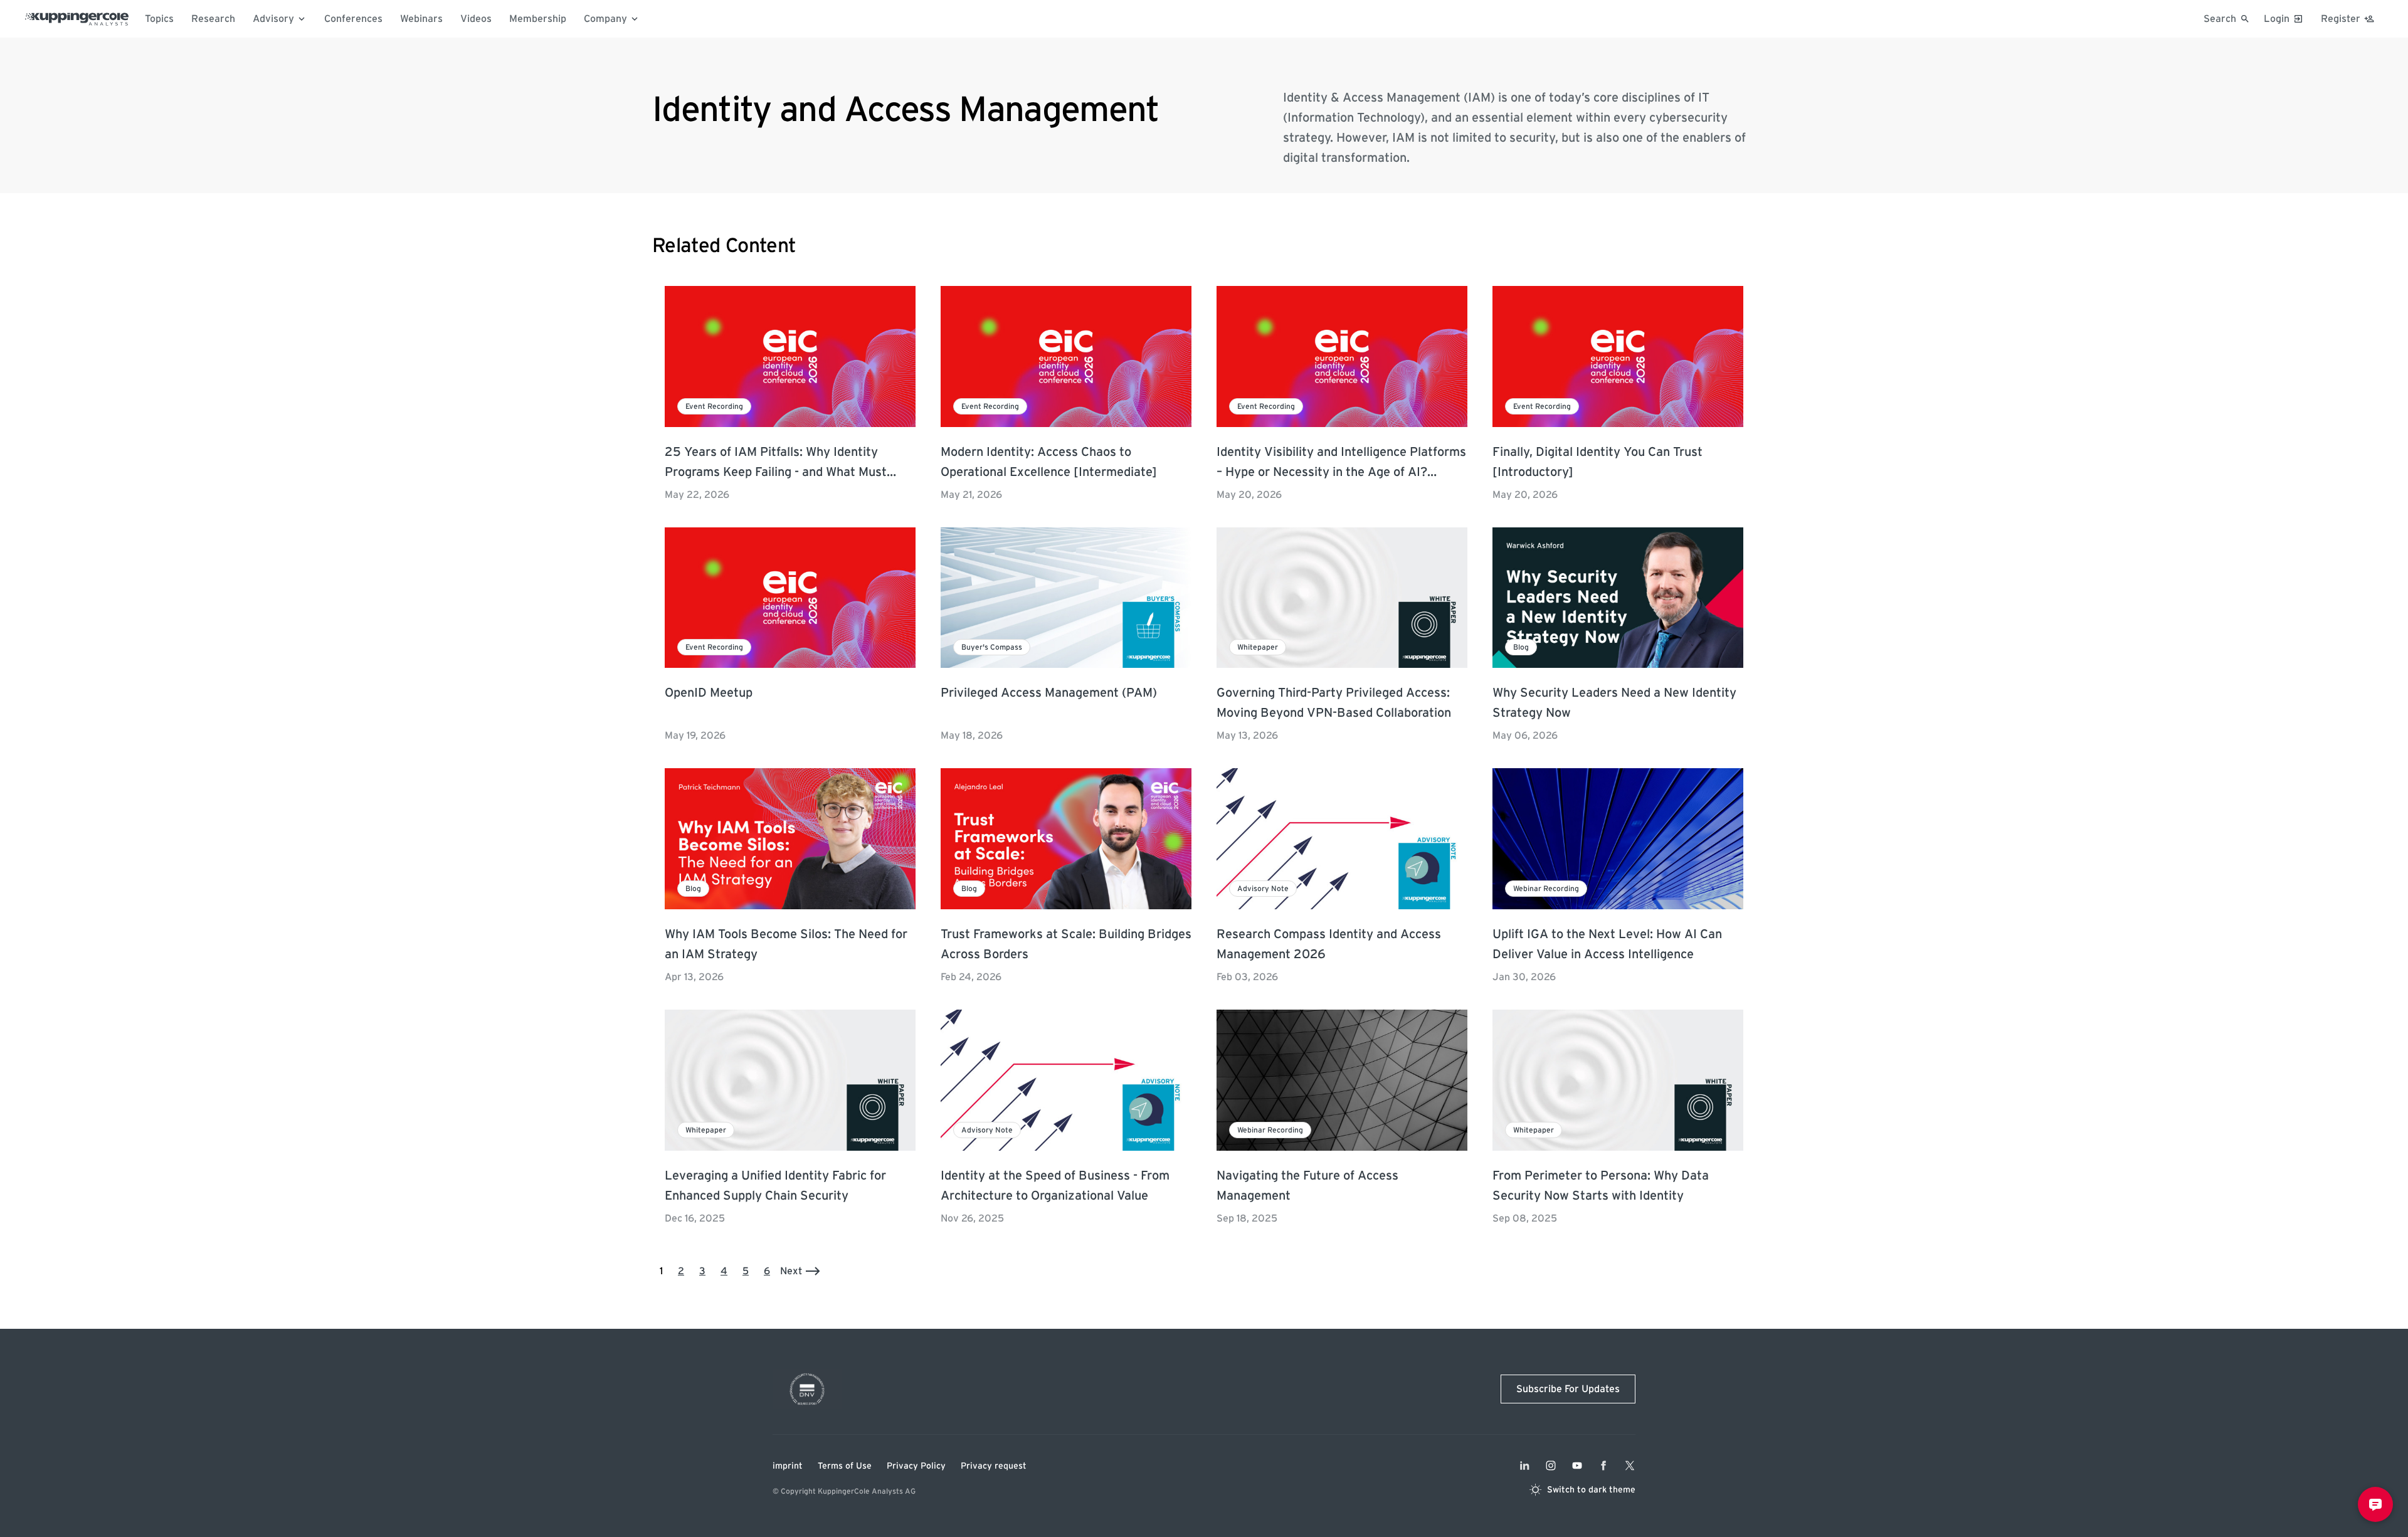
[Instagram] (1551, 1466)
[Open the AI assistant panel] (2375, 1504)
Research (213, 19)
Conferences (353, 19)
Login (2277, 19)
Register (2341, 19)
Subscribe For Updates (1568, 1389)
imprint (788, 1466)
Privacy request (994, 1466)
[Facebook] (1603, 1466)
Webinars (421, 19)
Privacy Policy (916, 1466)
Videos (476, 19)
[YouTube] (1577, 1466)
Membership (538, 19)
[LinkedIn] (1524, 1466)
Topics (159, 19)
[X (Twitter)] (1630, 1466)
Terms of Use (845, 1466)
